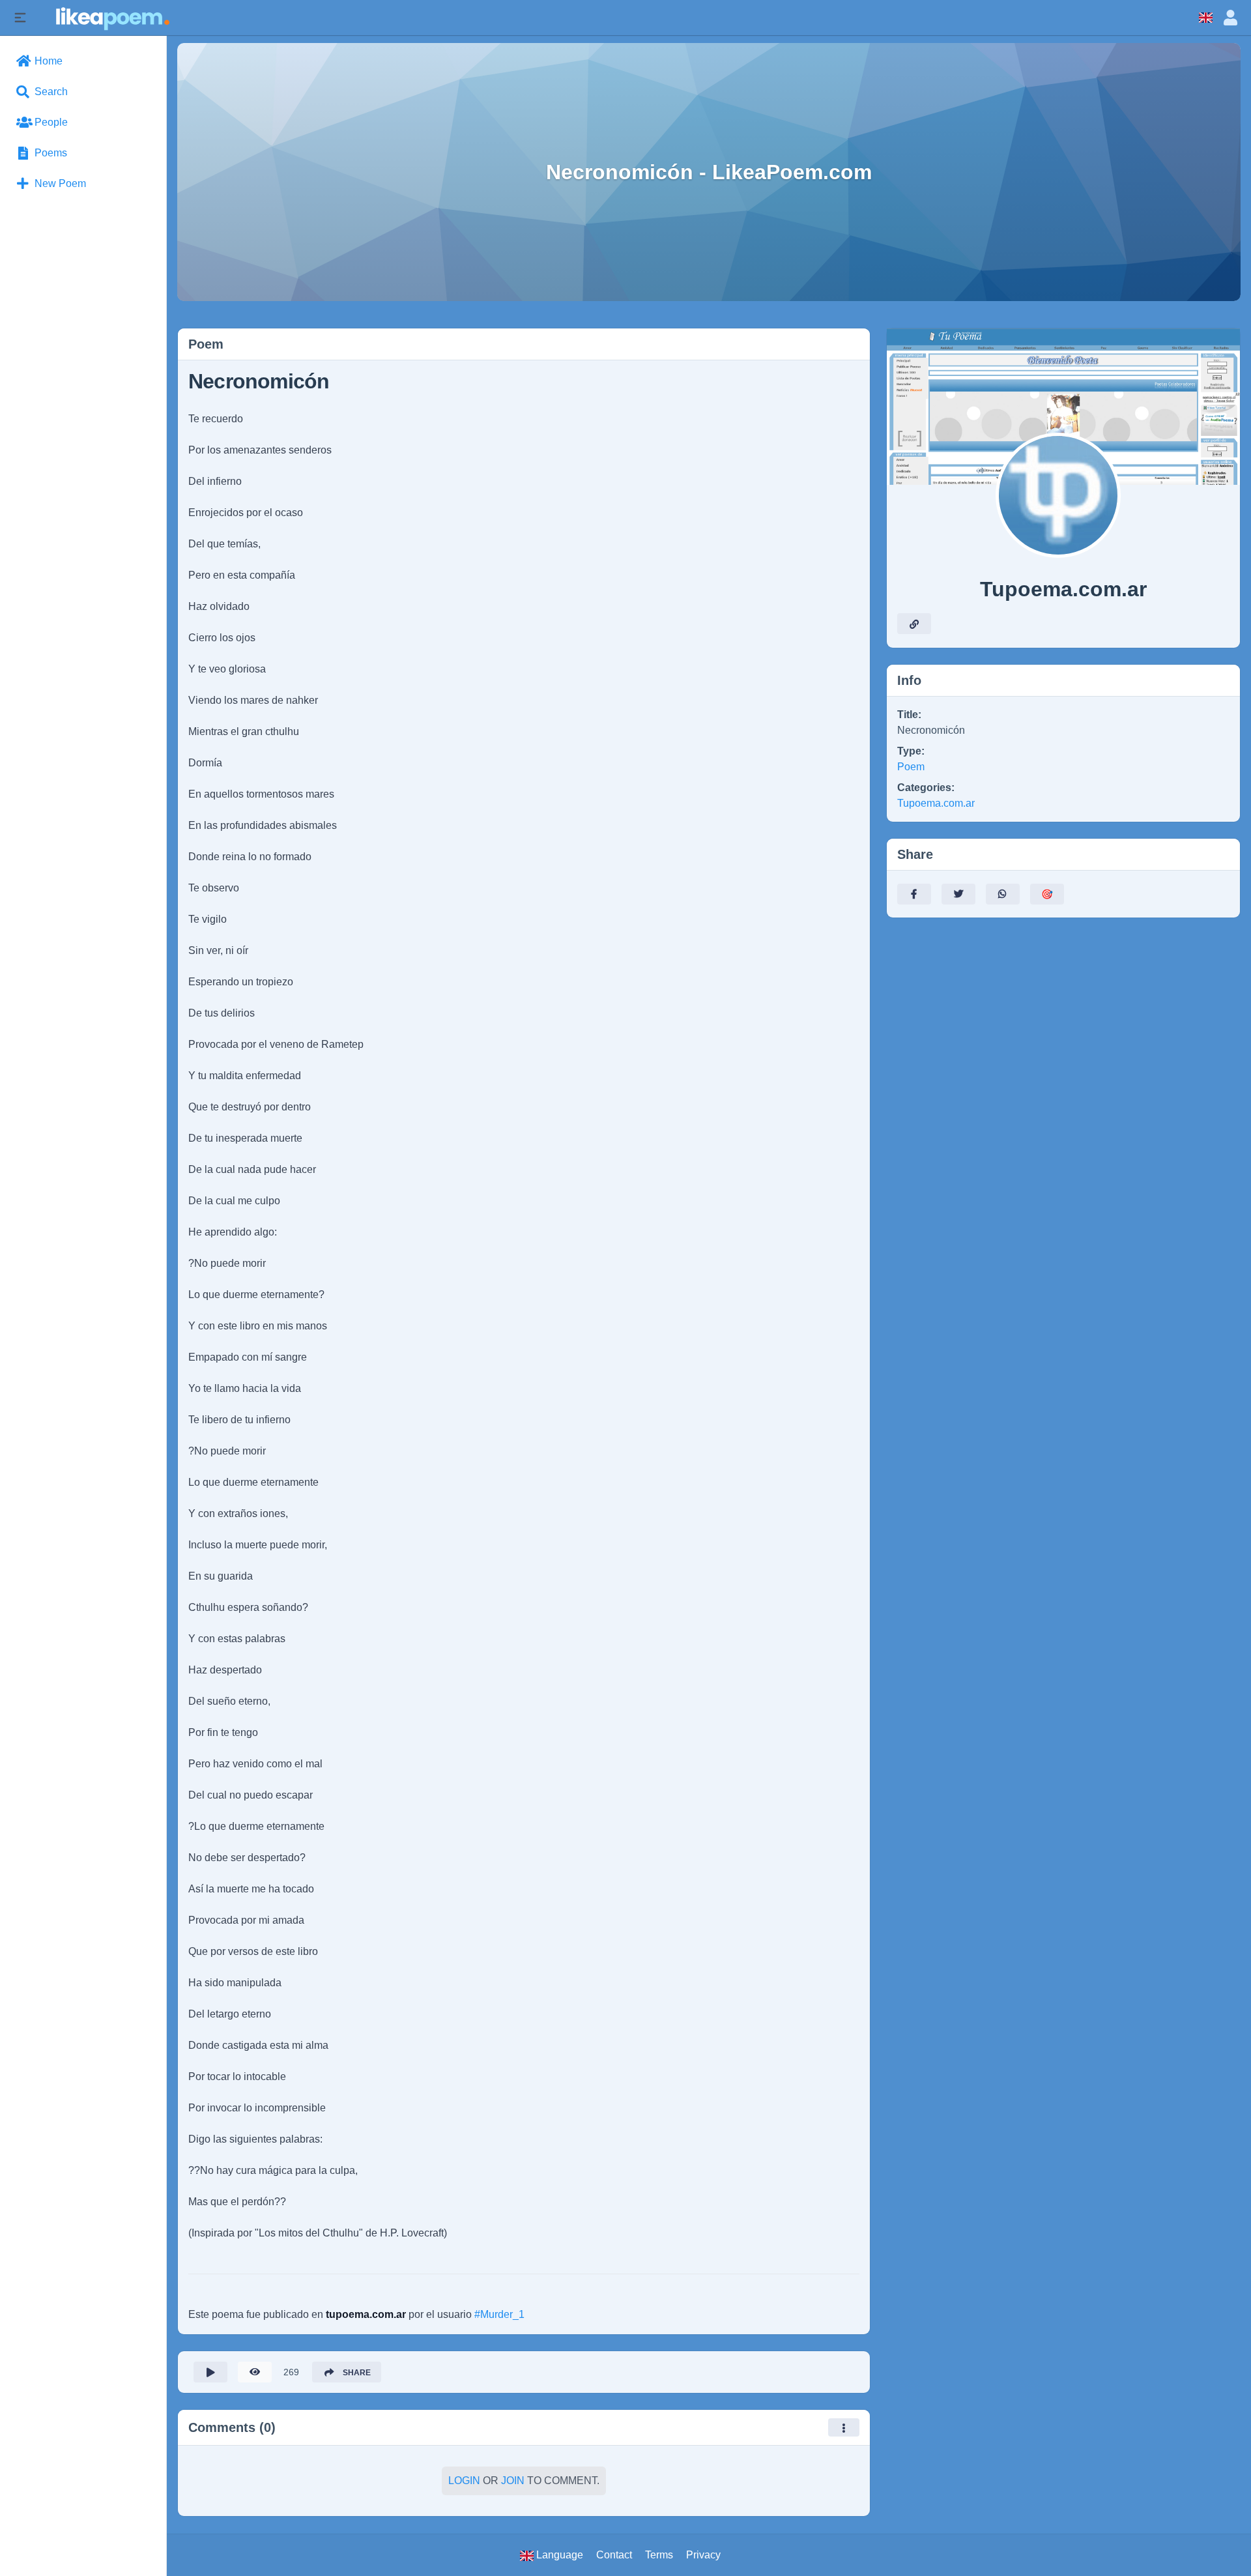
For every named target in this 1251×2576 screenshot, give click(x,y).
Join (513, 2481)
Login (464, 2481)
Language (558, 2555)
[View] (255, 2372)
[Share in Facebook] (914, 894)
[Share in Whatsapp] (1003, 894)
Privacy (703, 2555)
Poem (911, 767)
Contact (614, 2555)
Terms (659, 2555)
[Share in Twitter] (958, 894)
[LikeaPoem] (112, 17)
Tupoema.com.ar (936, 803)
